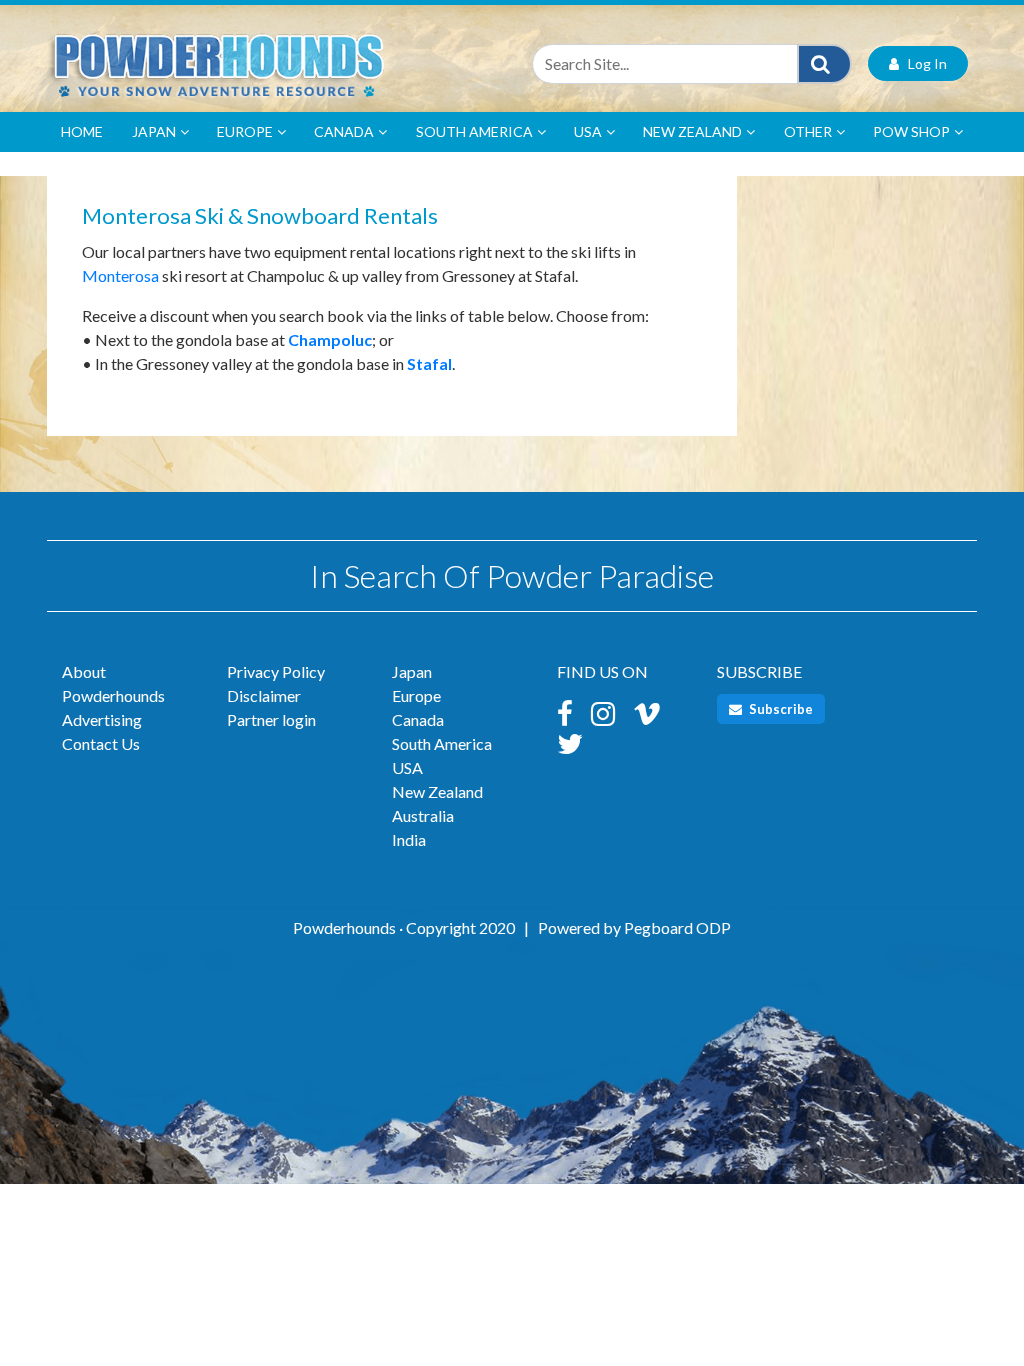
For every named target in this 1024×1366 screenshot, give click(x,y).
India (409, 839)
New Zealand (692, 131)
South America (474, 131)
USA (588, 131)
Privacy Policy (276, 671)
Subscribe (779, 709)
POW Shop (911, 131)
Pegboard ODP (677, 927)
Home (82, 131)
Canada (344, 131)
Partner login (271, 719)
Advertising (102, 719)
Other (808, 131)
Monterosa (120, 275)
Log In (923, 63)
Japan (154, 131)
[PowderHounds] (272, 63)
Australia (423, 815)
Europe (245, 131)
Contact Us (101, 743)
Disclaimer (264, 695)
